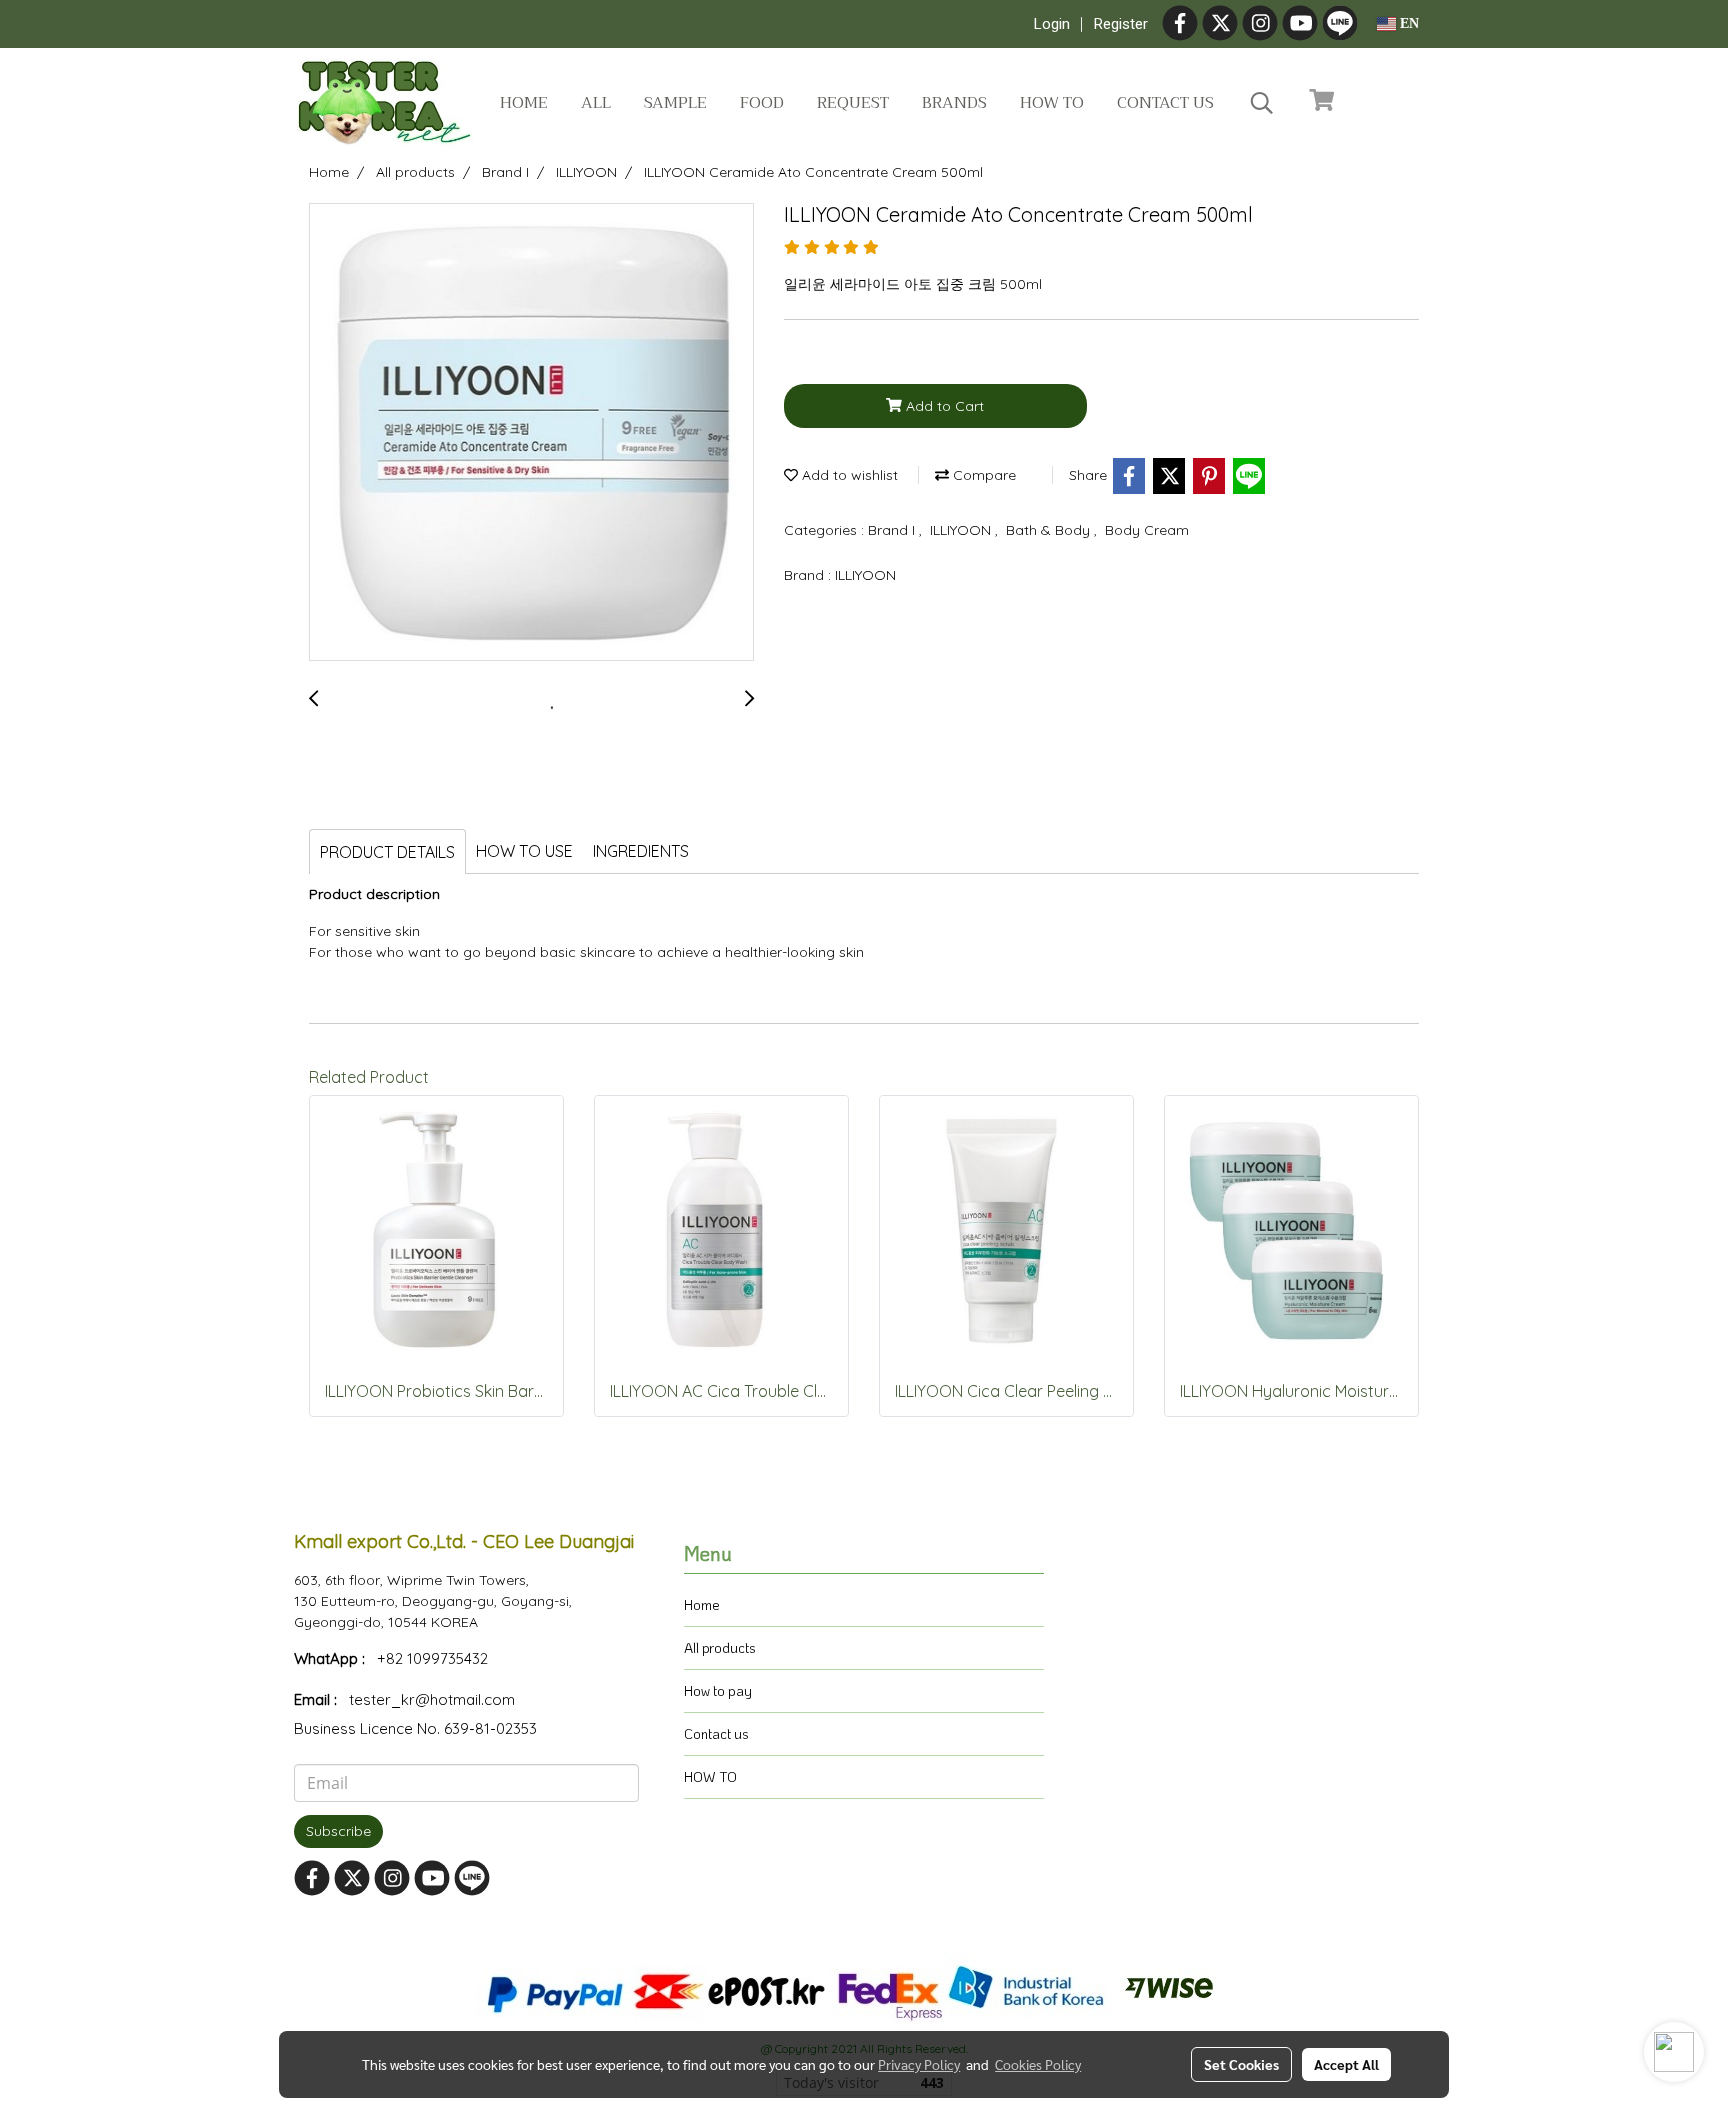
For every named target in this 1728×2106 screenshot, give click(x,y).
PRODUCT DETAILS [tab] (387, 852)
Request (853, 103)
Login (1052, 24)
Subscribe (338, 1831)
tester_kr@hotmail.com (432, 1699)
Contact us (1165, 103)
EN (1407, 23)
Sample (675, 103)
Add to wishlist (848, 475)
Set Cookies (1241, 2064)
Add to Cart (943, 406)
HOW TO (710, 1776)
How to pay (718, 1690)
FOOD (762, 103)
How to (1052, 103)
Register (1121, 24)
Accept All (1346, 2064)
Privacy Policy (919, 2064)
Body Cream (1147, 530)
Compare (982, 475)
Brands (954, 103)
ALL (596, 103)
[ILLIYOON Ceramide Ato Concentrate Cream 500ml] (531, 433)
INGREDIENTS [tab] (641, 851)
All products (720, 1647)
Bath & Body (1050, 530)
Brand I (893, 530)
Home (524, 103)
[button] (1262, 103)
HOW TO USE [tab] (524, 851)
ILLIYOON (962, 530)
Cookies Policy (1038, 2064)
